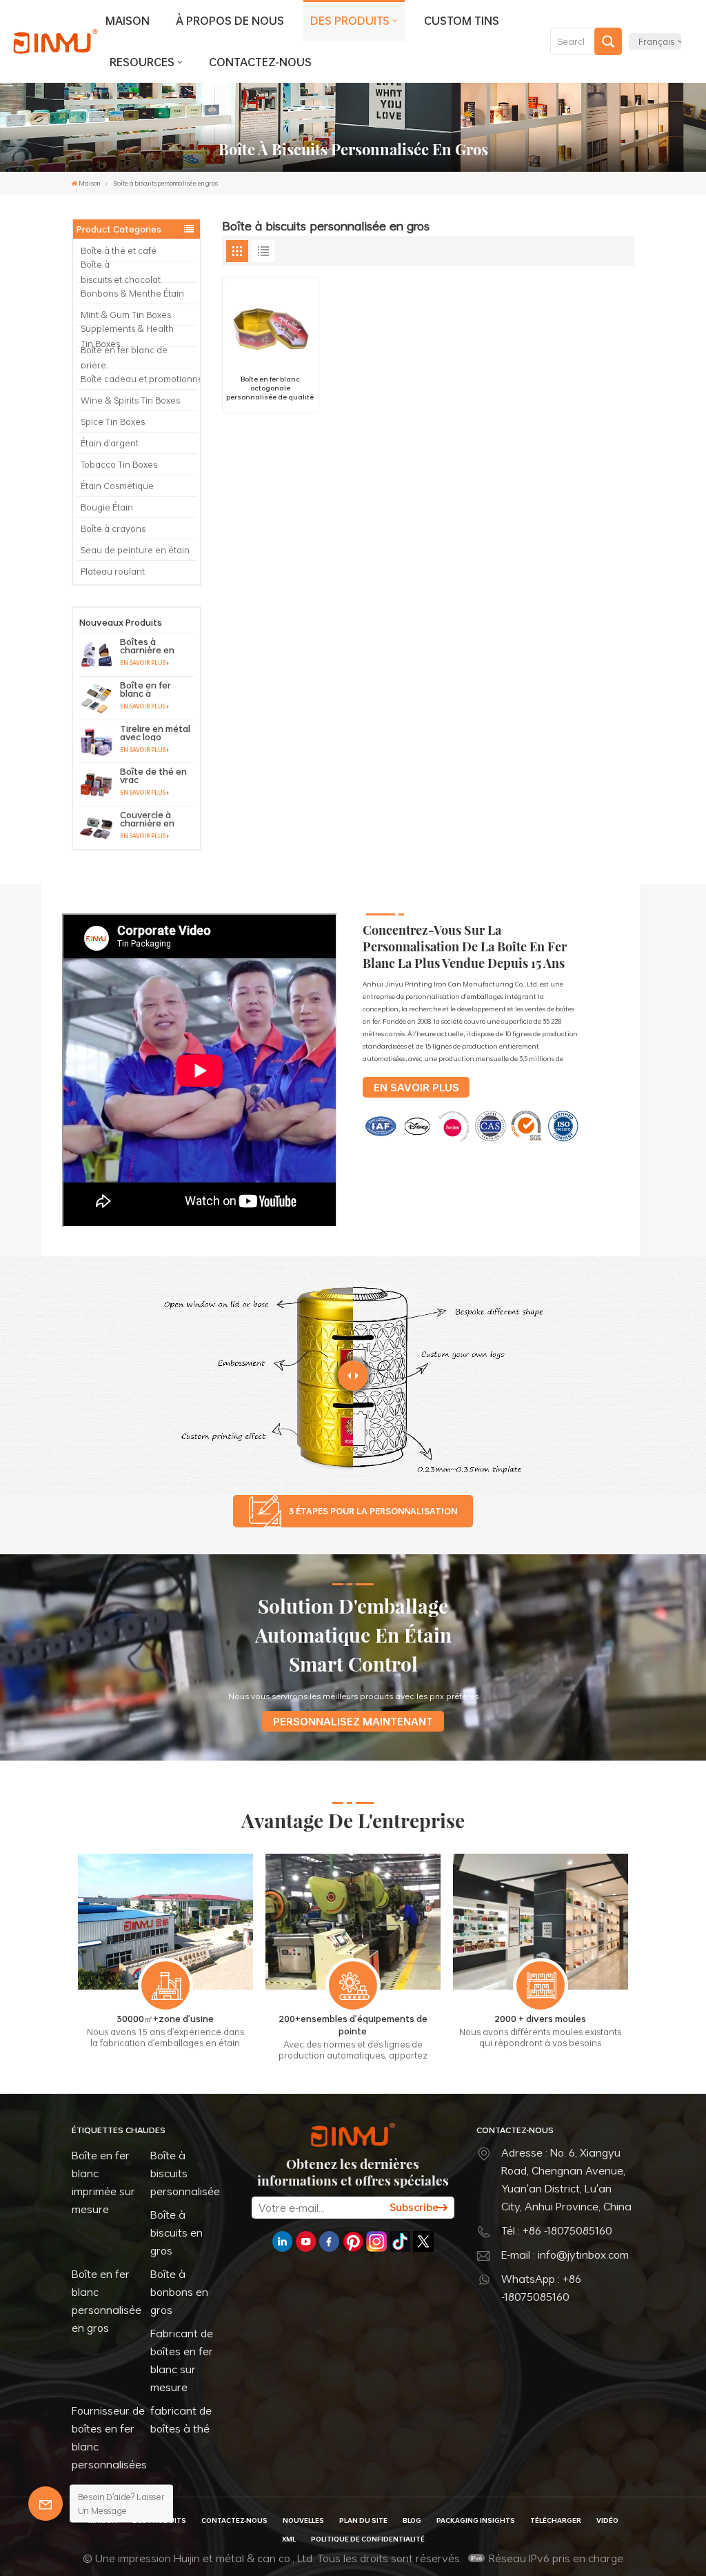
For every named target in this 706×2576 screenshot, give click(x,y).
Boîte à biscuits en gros (176, 2232)
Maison (128, 21)
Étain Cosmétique (117, 486)
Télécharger (556, 2520)
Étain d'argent (110, 443)
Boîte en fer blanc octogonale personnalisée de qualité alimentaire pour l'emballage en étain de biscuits (270, 388)
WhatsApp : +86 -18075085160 (541, 2288)
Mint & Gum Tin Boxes (126, 315)
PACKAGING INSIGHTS (476, 2520)
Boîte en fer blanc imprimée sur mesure (103, 2182)
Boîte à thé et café (119, 250)
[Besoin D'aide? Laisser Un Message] (46, 2504)
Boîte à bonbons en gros (179, 2292)
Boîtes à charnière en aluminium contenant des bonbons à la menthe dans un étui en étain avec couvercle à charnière (156, 646)
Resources (142, 62)
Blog (412, 2520)
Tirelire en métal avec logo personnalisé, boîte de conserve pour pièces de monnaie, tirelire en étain (155, 733)
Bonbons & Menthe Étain (132, 293)
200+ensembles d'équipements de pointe (353, 2025)
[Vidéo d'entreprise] (200, 1224)
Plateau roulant (113, 571)
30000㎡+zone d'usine (165, 2019)
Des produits (350, 21)
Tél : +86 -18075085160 (557, 2230)
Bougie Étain (107, 507)
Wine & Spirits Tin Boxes (130, 400)
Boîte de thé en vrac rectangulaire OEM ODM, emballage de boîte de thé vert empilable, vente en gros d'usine (157, 775)
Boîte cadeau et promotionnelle (139, 379)
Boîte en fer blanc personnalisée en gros (107, 2301)
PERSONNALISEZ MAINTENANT (353, 1721)
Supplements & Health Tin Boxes (127, 336)
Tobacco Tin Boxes (119, 464)
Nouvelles (303, 2520)
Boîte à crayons (113, 528)
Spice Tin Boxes (113, 422)
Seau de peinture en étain (135, 550)
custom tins (462, 21)
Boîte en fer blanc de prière (124, 357)
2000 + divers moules (540, 2019)
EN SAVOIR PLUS (143, 663)
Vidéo (607, 2520)
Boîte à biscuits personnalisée (185, 2173)
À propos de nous (230, 21)
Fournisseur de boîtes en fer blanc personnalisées (109, 2437)
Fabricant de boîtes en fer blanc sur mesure (182, 2360)
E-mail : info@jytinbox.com (565, 2255)
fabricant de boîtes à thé (181, 2419)
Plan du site (363, 2520)
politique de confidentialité (368, 2539)
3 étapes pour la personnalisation (373, 1511)
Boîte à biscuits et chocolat (122, 272)
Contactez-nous (260, 62)
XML (289, 2539)
